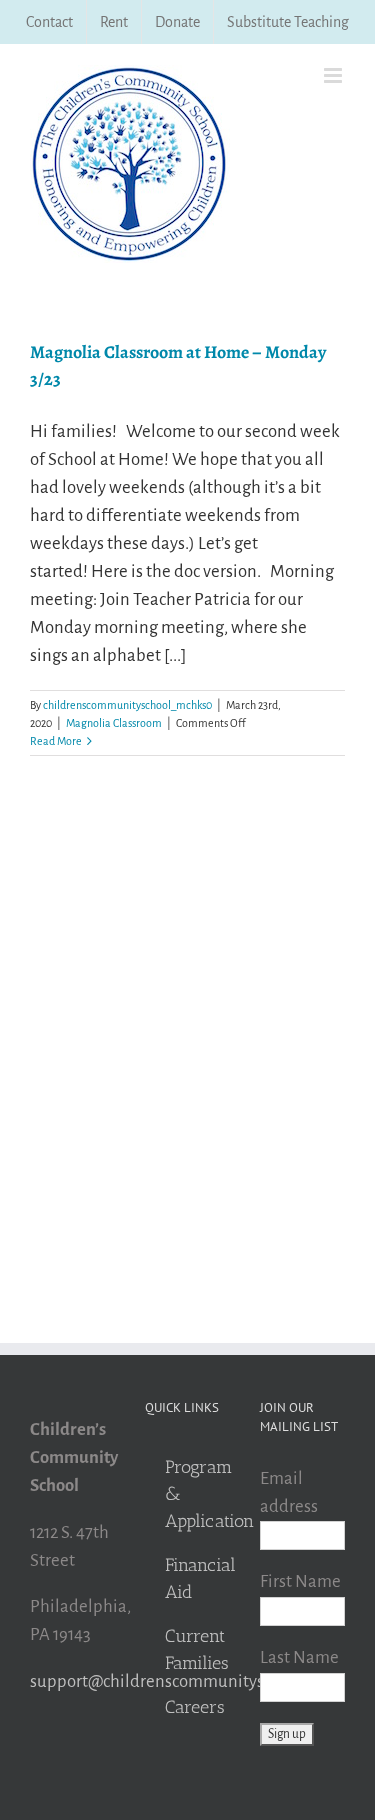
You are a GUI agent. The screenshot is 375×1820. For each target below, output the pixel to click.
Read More (56, 741)
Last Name (299, 1657)
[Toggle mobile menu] (334, 75)
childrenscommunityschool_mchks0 (127, 705)
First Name (300, 1581)
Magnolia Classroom (114, 723)
